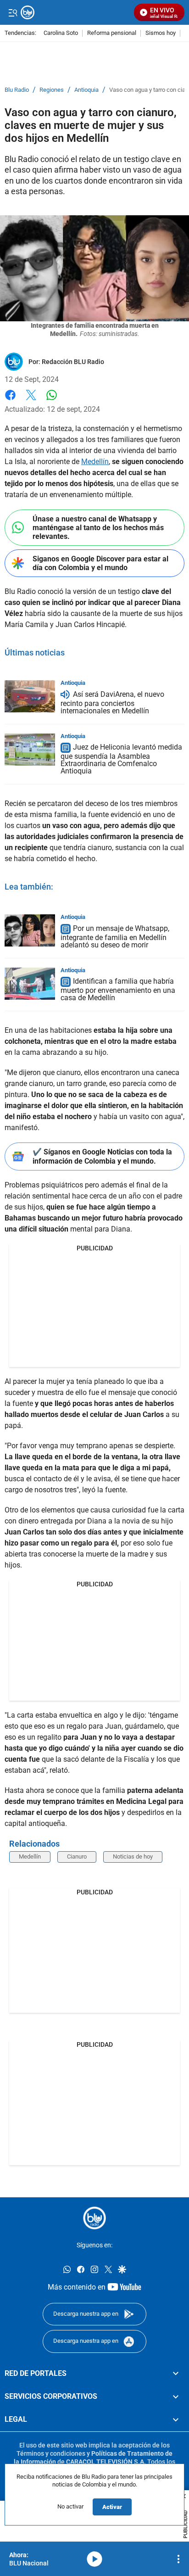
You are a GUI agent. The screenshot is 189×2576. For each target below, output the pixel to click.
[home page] (94, 2218)
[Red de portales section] (176, 2374)
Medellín (95, 462)
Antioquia (86, 90)
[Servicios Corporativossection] (176, 2397)
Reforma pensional (112, 33)
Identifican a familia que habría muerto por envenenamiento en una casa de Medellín (118, 990)
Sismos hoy (161, 33)
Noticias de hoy (133, 1856)
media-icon (94, 2559)
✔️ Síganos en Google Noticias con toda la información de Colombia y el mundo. (102, 1156)
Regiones (52, 90)
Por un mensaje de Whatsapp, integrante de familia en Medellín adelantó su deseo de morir (115, 937)
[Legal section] (176, 2419)
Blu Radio (17, 90)
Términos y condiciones (51, 2453)
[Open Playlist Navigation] (178, 2559)
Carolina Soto (61, 33)
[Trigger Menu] (13, 12)
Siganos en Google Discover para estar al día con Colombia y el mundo (100, 563)
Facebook (10, 400)
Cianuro (77, 1856)
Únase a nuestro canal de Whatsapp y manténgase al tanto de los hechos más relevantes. (98, 528)
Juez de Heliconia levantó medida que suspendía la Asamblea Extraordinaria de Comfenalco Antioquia (121, 759)
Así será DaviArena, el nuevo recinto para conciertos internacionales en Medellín (112, 703)
